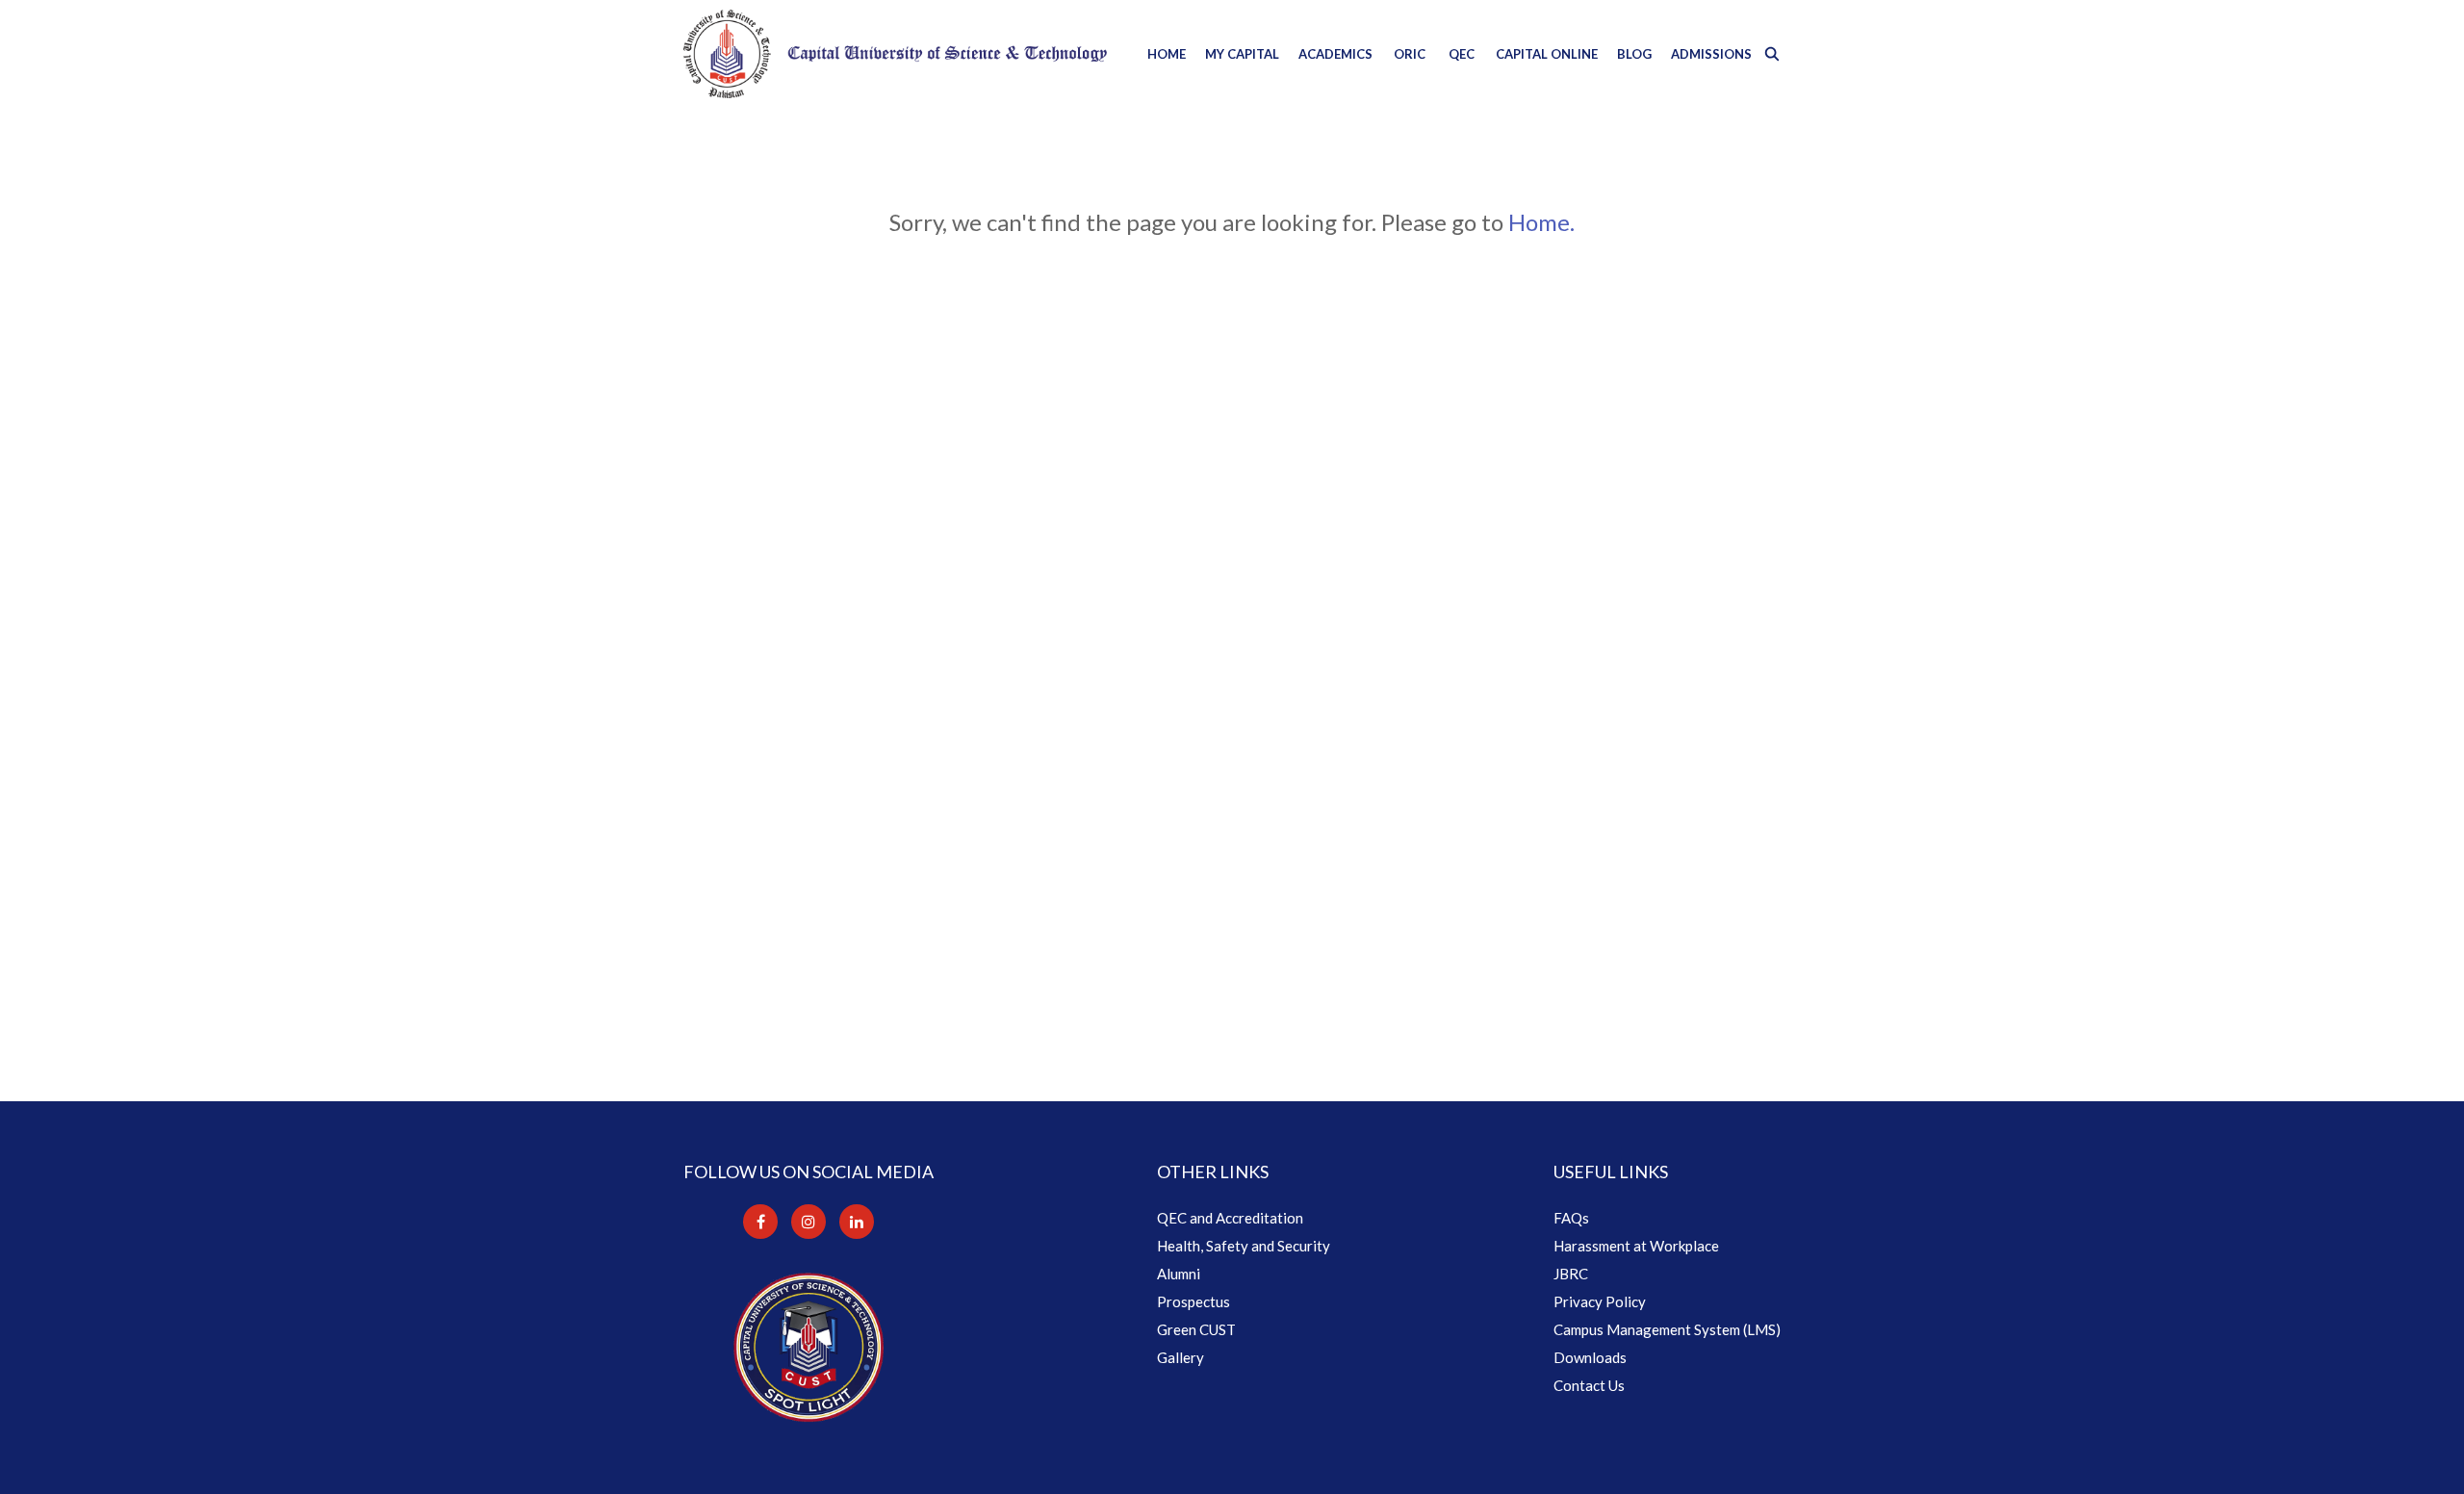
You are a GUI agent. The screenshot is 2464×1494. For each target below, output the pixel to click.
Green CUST (1196, 1329)
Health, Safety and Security (1244, 1246)
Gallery (1181, 1357)
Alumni (1179, 1274)
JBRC (1571, 1274)
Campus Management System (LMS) (1667, 1329)
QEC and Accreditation (1230, 1218)
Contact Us (1589, 1385)
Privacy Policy (1600, 1301)
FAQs (1571, 1218)
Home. (1541, 222)
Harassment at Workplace (1636, 1246)
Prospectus (1193, 1301)
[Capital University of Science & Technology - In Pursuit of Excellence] (895, 54)
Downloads (1590, 1357)
